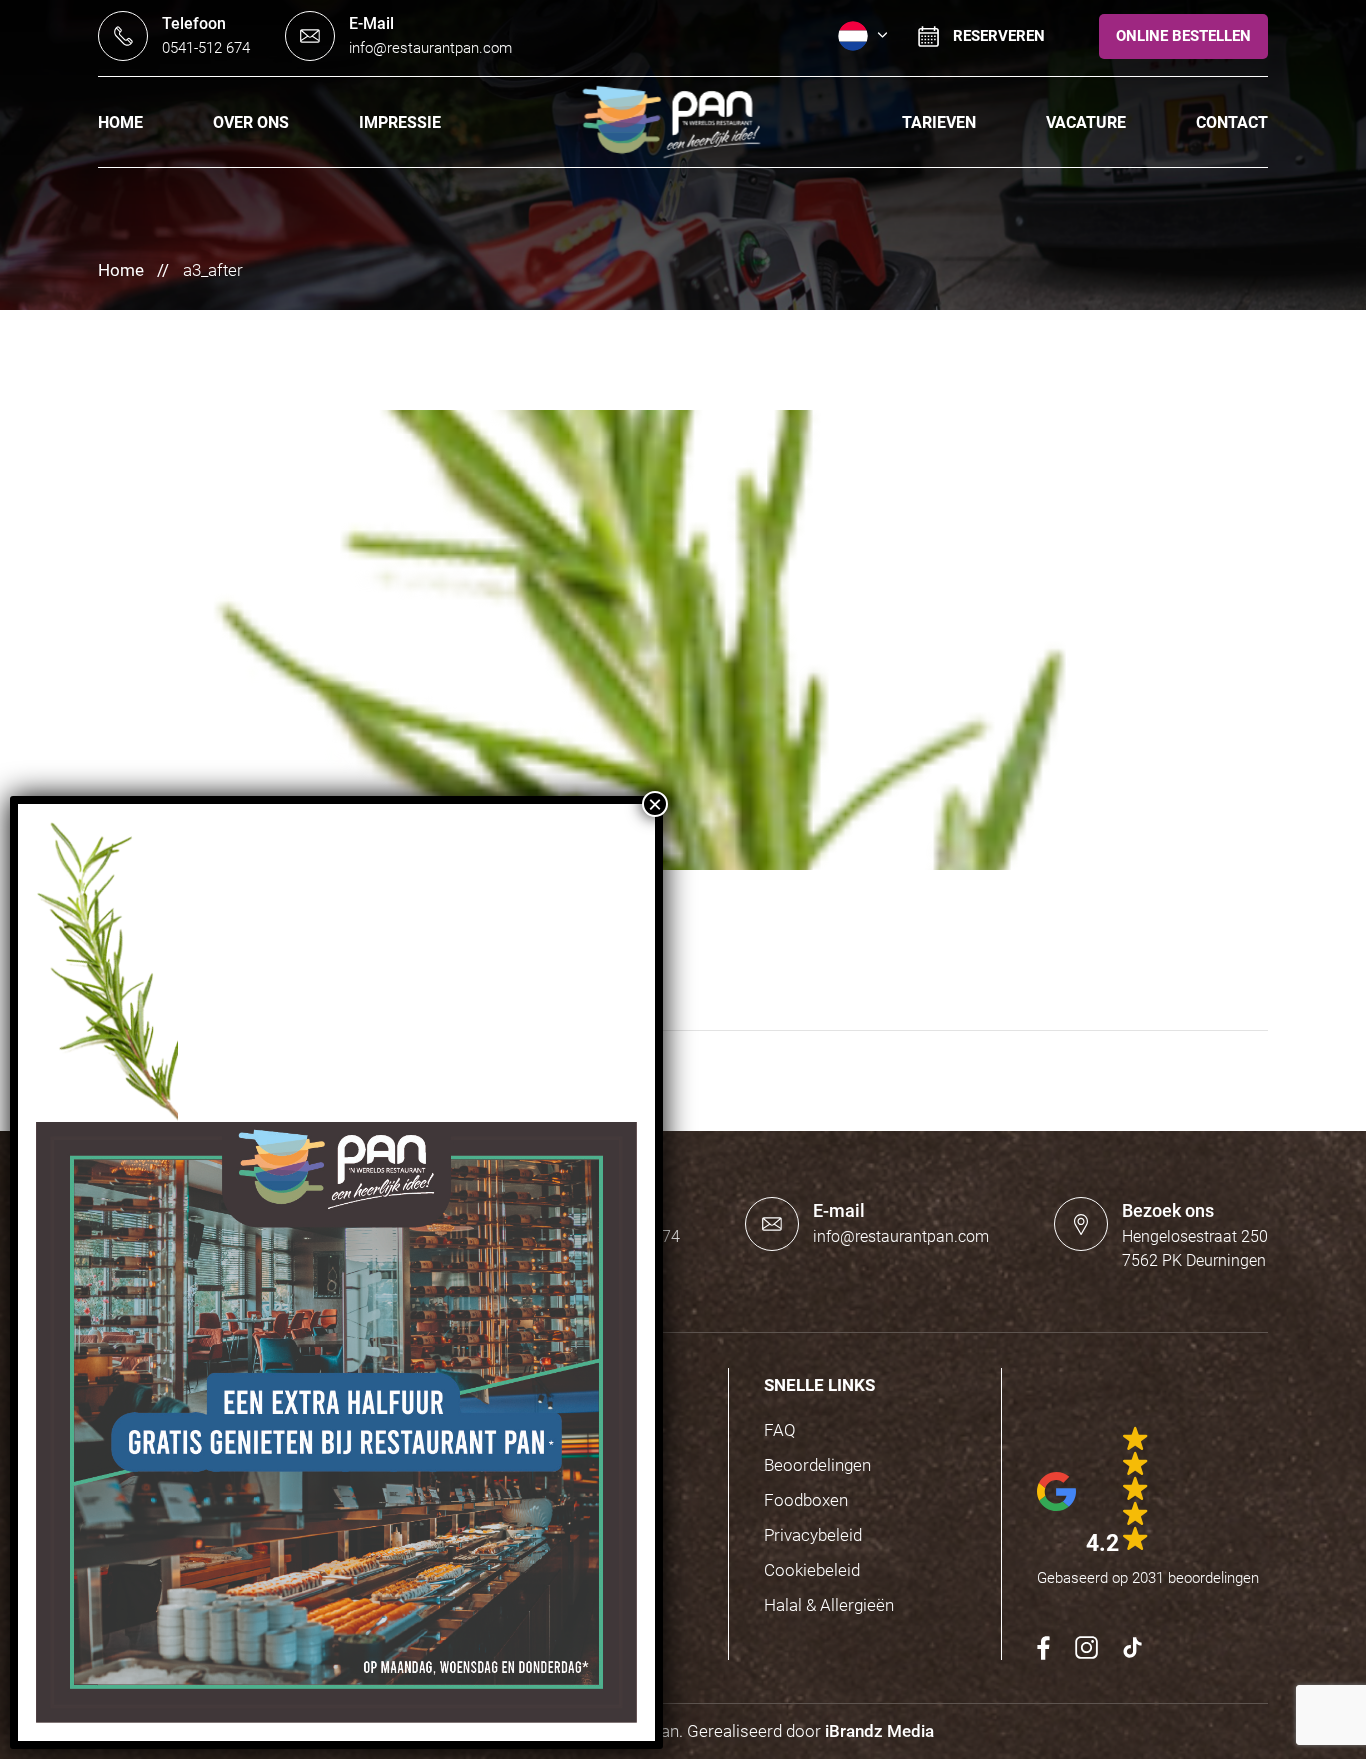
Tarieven (939, 122)
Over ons (251, 122)
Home (120, 122)
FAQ (780, 1430)
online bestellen (1183, 36)
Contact (1232, 122)
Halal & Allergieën (829, 1605)
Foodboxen (806, 1500)
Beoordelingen (817, 1465)
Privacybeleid (813, 1535)
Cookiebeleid (812, 1570)
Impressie (400, 122)
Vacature (1086, 122)
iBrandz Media (879, 1731)
